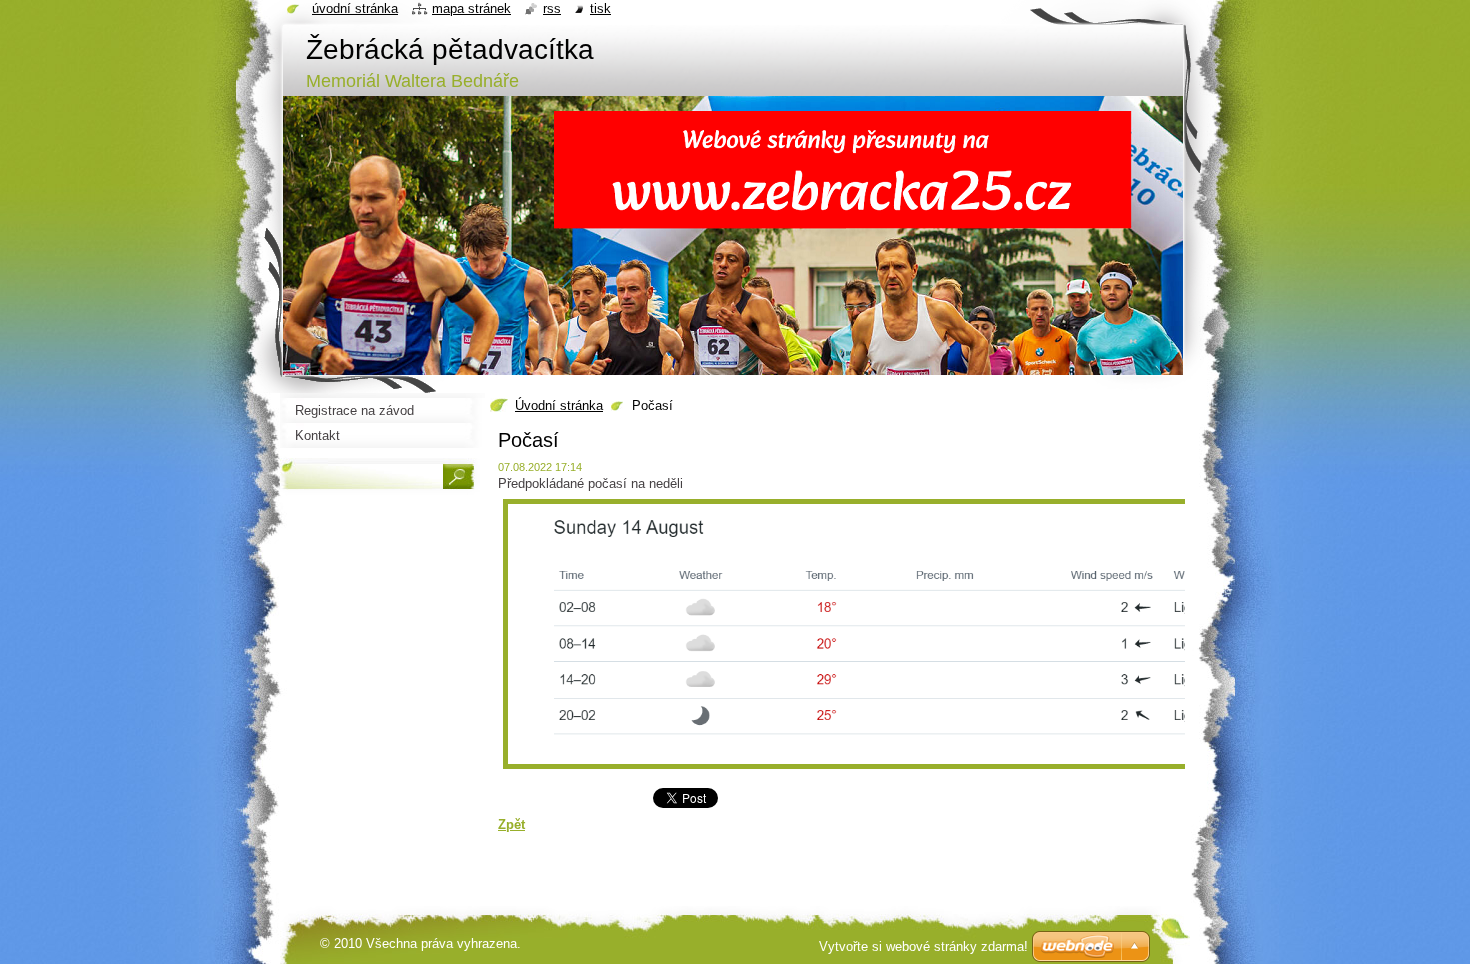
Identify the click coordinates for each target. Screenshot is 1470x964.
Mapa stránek (471, 8)
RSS (552, 8)
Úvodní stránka (559, 405)
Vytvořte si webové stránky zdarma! (923, 946)
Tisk (600, 8)
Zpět (511, 824)
